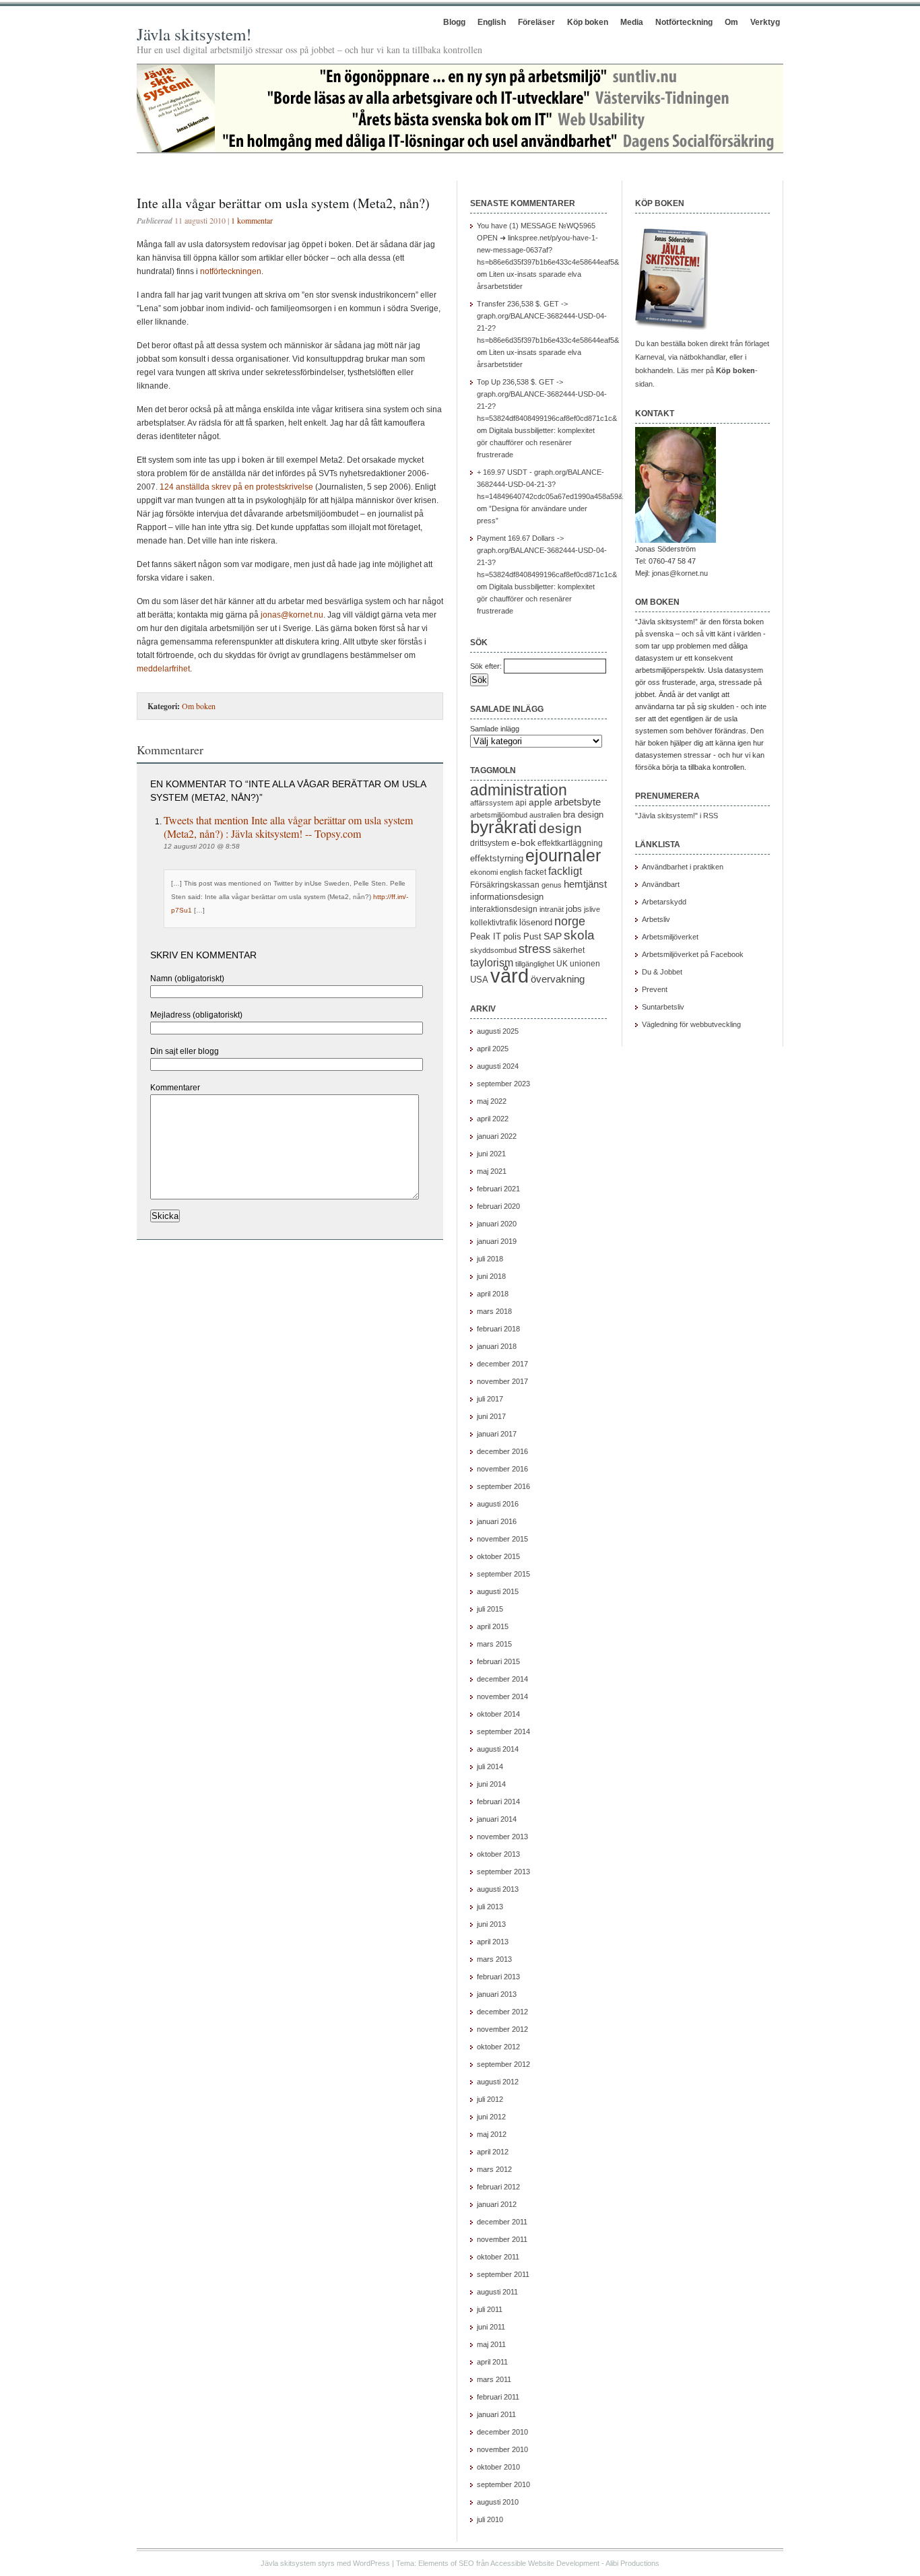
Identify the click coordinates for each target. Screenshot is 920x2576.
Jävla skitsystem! (194, 34)
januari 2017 (497, 1434)
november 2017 (502, 1381)
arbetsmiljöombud (499, 815)
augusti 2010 (498, 2502)
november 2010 (502, 2449)
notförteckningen (231, 271)
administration (519, 790)
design (560, 828)
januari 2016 (497, 1521)
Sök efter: (486, 666)
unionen (585, 964)
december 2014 (502, 1679)
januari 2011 (496, 2414)
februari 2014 (498, 1802)
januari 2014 (497, 1819)
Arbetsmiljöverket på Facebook (693, 954)
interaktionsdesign (504, 909)
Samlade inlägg (495, 729)
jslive (592, 909)
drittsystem (490, 843)
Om (731, 22)
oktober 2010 (498, 2467)
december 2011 (502, 2222)
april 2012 (493, 2152)
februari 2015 (498, 1661)
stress (535, 949)
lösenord (536, 922)
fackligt (565, 871)
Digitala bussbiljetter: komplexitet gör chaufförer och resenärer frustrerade (536, 442)
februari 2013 (498, 1977)
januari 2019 (497, 1241)
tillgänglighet (535, 964)
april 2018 (493, 1294)
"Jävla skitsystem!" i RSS (677, 816)
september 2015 (503, 1574)
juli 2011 (490, 2309)
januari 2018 (497, 1346)
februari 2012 (498, 2187)
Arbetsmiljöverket (670, 937)
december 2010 (502, 2432)
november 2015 (502, 1539)
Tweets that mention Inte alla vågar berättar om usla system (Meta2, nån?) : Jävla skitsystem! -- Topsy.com (288, 827)
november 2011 (502, 2239)
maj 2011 (491, 2344)
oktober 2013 (498, 1854)
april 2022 (493, 1119)
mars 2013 (494, 1959)
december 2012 (502, 2012)
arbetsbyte (578, 802)
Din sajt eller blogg (185, 1051)
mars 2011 (494, 2379)
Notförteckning (684, 22)
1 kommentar (252, 220)
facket (535, 872)
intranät (552, 909)
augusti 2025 (498, 1031)
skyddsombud (493, 950)
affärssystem (492, 803)
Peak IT (486, 936)
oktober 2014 (498, 1714)
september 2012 (503, 2064)
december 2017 (502, 1364)
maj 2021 (492, 1171)
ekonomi (484, 872)
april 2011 (492, 2362)
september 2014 (503, 1731)
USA (479, 980)
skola (579, 935)
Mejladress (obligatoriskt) (196, 1015)
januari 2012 (497, 2204)
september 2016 (503, 1486)
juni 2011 (491, 2327)
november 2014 (502, 1696)
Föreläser (536, 22)
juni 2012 (491, 2117)
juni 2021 (491, 1154)
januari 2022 (497, 1136)
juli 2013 (490, 1907)
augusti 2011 (497, 2292)
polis (512, 936)
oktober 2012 (498, 2047)
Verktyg (765, 22)
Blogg (454, 22)
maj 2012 (492, 2134)
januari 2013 (497, 1994)
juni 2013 (491, 1924)
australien (545, 815)
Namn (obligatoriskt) (187, 979)
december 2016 (502, 1451)
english (511, 872)
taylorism (492, 962)
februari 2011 (498, 2397)
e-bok (523, 843)
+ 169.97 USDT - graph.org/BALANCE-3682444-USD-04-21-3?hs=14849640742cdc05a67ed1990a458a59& (550, 484)
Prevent (655, 989)
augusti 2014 (498, 1749)
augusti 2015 (498, 1591)
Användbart (661, 884)
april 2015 (493, 1626)
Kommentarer (175, 1088)
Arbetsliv (656, 919)
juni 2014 (491, 1784)
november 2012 (502, 2029)
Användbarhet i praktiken (683, 867)
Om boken (199, 706)
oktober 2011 (498, 2257)
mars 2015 (494, 1644)
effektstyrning (497, 858)
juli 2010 (490, 2519)
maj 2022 (492, 1101)
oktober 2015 (498, 1556)
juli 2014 (490, 1766)
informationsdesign (507, 897)
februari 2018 (498, 1329)
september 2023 (503, 1084)
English (492, 22)
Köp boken (588, 22)
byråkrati (503, 827)
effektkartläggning (570, 843)
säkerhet (569, 950)
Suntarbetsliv (663, 1007)
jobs (574, 909)
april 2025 (493, 1049)
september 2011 (503, 2274)
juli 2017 (490, 1399)
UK (562, 964)
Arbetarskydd (664, 902)
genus (552, 885)
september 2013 (503, 1872)
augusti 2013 (498, 1889)
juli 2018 (490, 1259)
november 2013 (502, 1837)
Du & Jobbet (662, 972)
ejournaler (563, 855)
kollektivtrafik (494, 923)
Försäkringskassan (505, 885)
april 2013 (493, 1942)
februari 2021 (498, 1189)
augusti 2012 (498, 2082)
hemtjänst (585, 884)
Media (632, 22)
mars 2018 (494, 1311)
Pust (532, 936)
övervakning (558, 979)
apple (540, 802)
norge (570, 921)
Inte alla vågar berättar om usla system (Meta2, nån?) (283, 203)
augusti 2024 (498, 1066)
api (521, 803)
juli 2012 (490, 2099)
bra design (583, 815)
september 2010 (503, 2484)
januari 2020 (497, 1224)
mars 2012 (494, 2169)
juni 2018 (491, 1276)
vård (510, 976)
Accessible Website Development (545, 2563)
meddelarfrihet (163, 669)
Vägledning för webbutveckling (691, 1024)
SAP (553, 936)
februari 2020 (498, 1206)
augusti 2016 (498, 1504)
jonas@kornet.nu (292, 615)
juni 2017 (491, 1416)
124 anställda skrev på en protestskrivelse (236, 487)
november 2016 (502, 1469)
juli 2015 (490, 1609)
